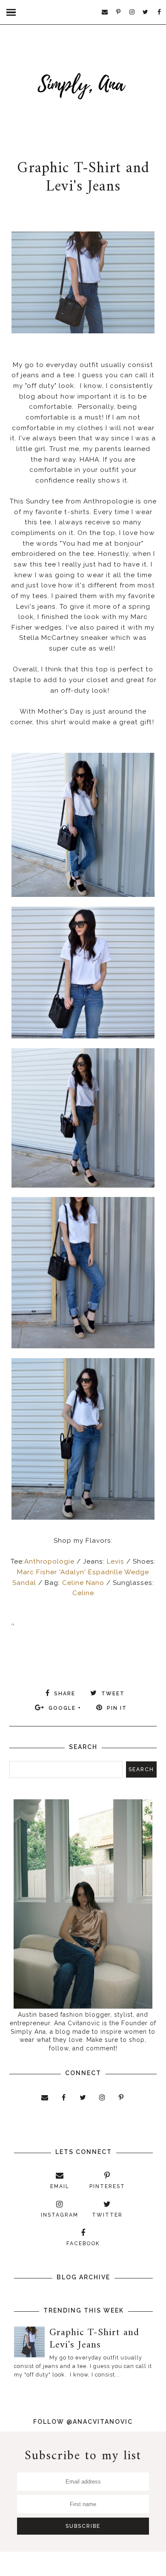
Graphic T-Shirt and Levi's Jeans (83, 178)
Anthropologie (49, 1561)
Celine (83, 1593)
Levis (116, 1561)
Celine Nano (83, 1583)
